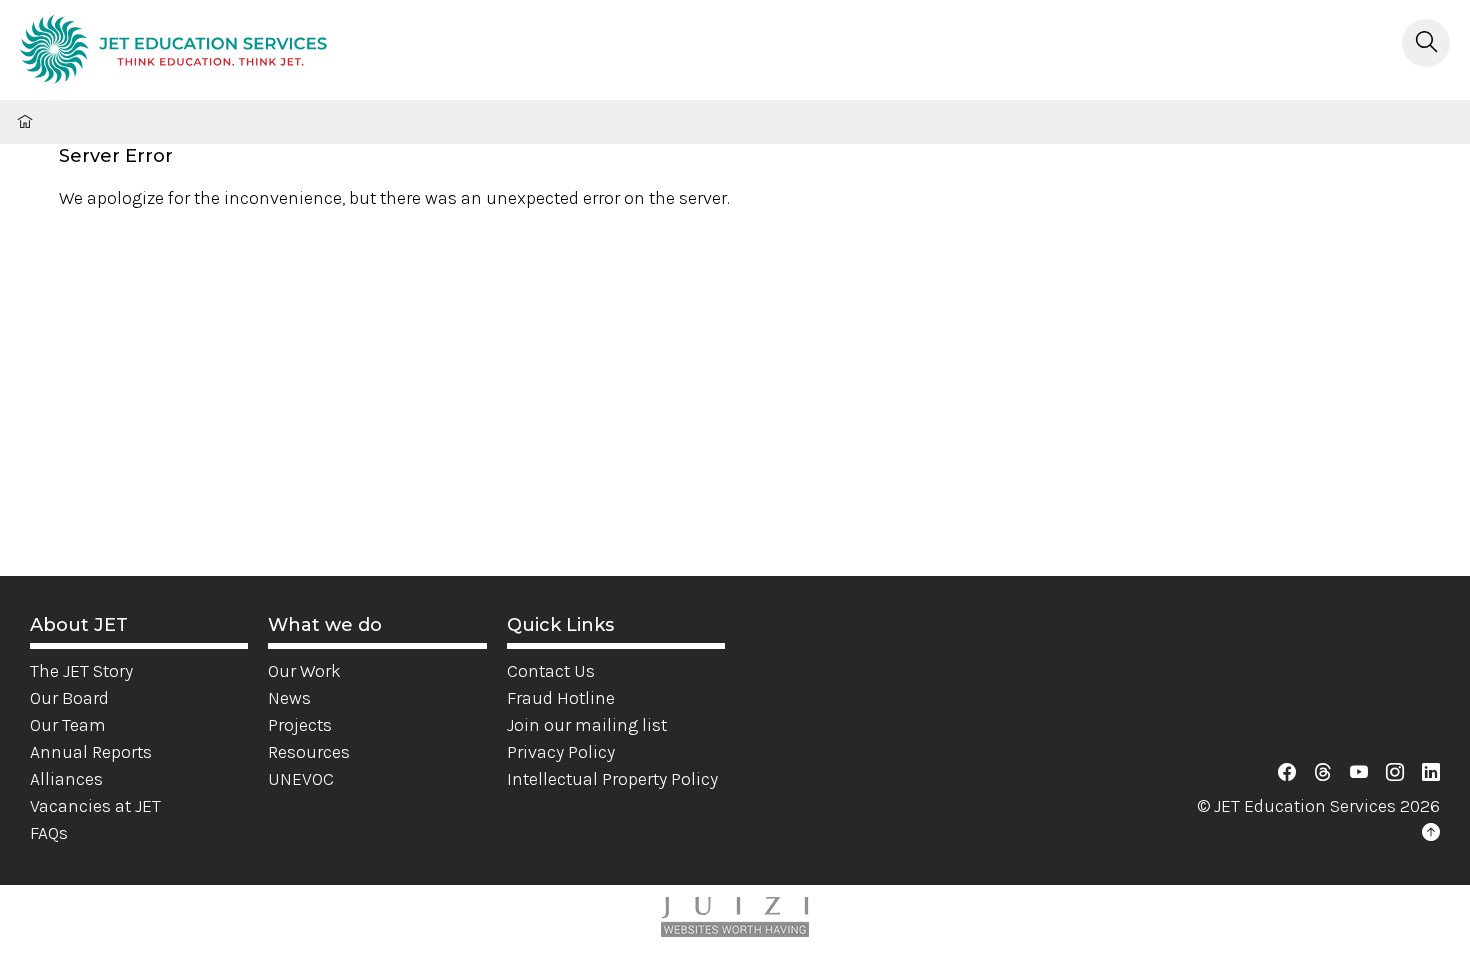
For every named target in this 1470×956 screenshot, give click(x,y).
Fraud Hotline (561, 698)
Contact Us (551, 671)
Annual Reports (91, 752)
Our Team (68, 725)
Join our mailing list (587, 725)
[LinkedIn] (1431, 773)
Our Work (304, 671)
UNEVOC (301, 779)
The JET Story (81, 671)
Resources (309, 752)
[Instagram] (1395, 773)
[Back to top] (1431, 833)
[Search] (1426, 43)
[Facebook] (1287, 773)
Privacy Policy (561, 752)
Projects (300, 725)
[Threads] (1323, 773)
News (289, 698)
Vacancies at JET (95, 806)
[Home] (173, 52)
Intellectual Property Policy (612, 779)
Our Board (69, 698)
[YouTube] (1359, 773)
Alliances (66, 779)
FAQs (49, 833)
